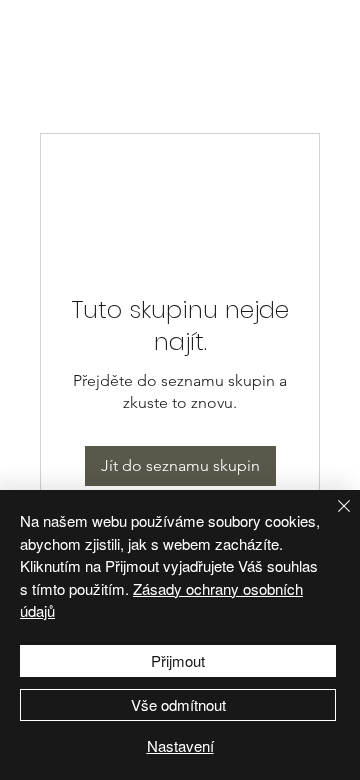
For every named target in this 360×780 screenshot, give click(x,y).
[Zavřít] (332, 518)
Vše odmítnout (178, 704)
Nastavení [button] (180, 745)
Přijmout (178, 660)
